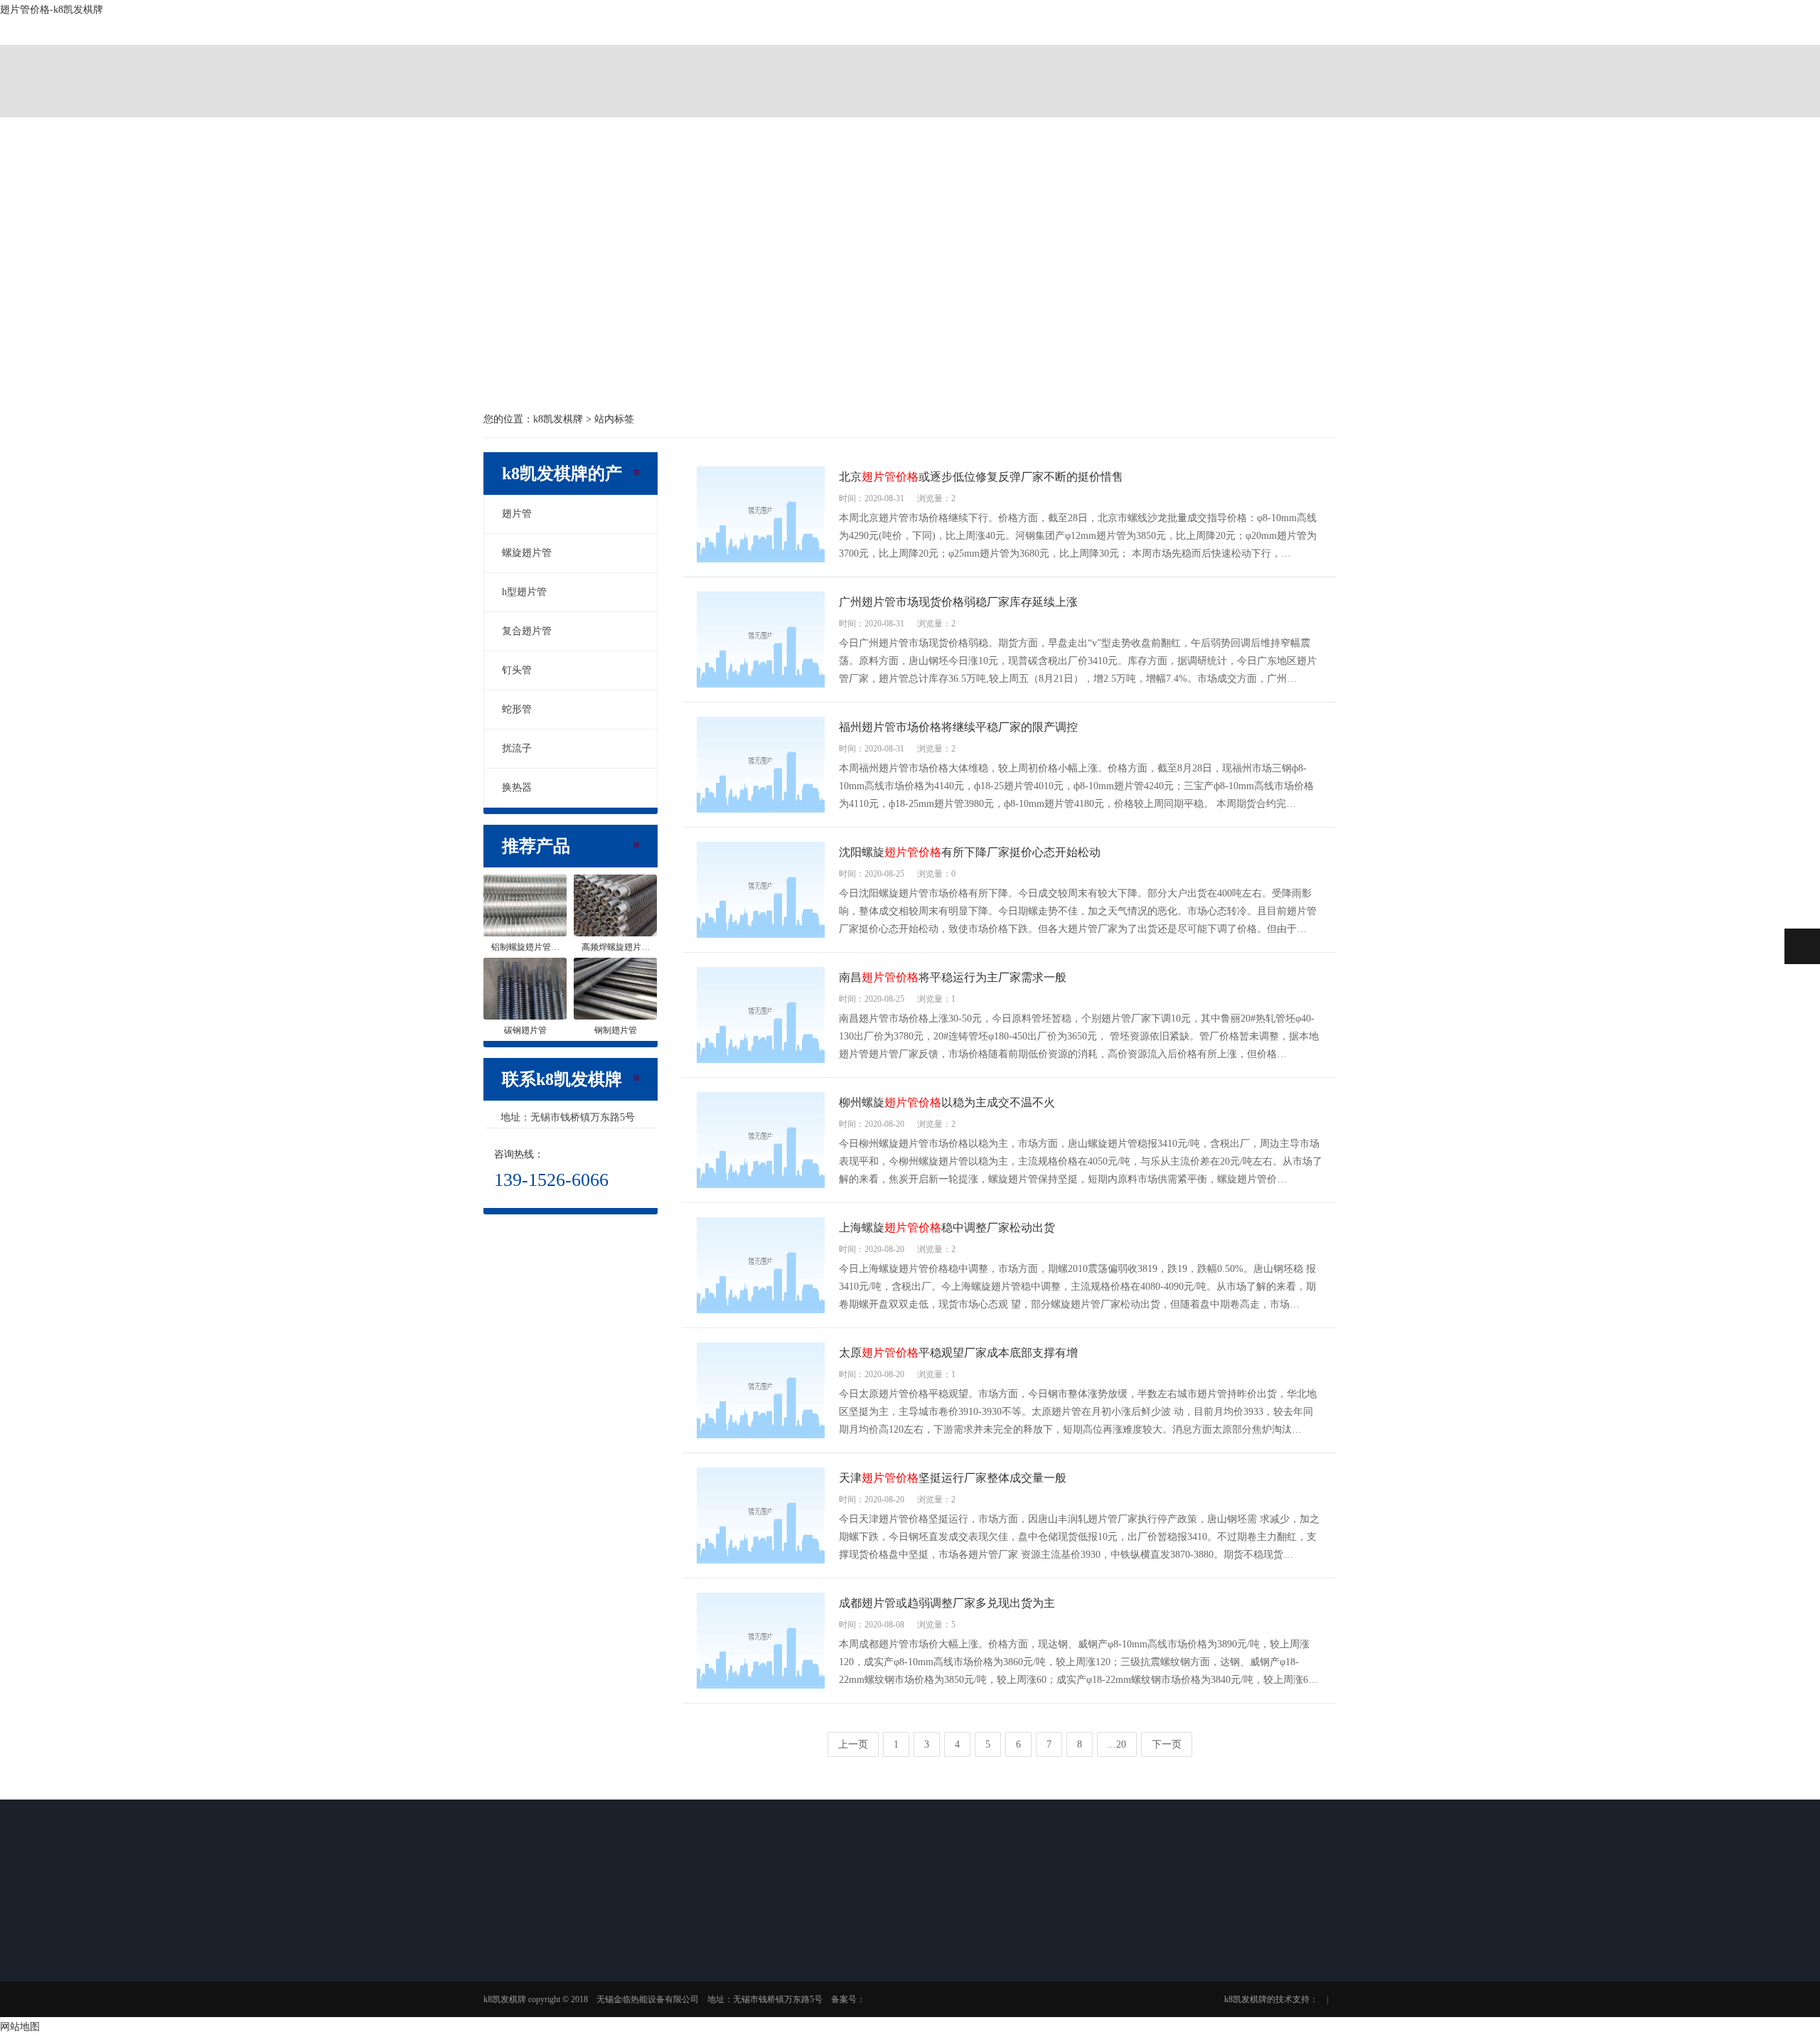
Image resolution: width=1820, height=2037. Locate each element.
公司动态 (722, 1952)
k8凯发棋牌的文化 (539, 1994)
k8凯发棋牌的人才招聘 (1152, 64)
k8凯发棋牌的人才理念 (933, 1984)
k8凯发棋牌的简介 (539, 1975)
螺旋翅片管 (527, 553)
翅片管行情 (727, 2008)
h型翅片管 (524, 592)
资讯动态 (909, 64)
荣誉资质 (522, 2012)
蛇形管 (517, 709)
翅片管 (517, 514)
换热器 (517, 787)
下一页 (1167, 1744)
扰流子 (517, 748)
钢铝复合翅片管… (840, 2008)
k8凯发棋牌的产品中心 (788, 64)
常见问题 (722, 1989)
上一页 (853, 1744)
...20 (1117, 1744)
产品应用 (1031, 64)
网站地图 (20, 2027)
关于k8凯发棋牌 (666, 64)
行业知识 (722, 1971)
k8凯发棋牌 (545, 64)
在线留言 (1023, 1975)
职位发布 (923, 2012)
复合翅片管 (527, 631)
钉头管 (517, 670)
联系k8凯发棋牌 (1274, 64)
